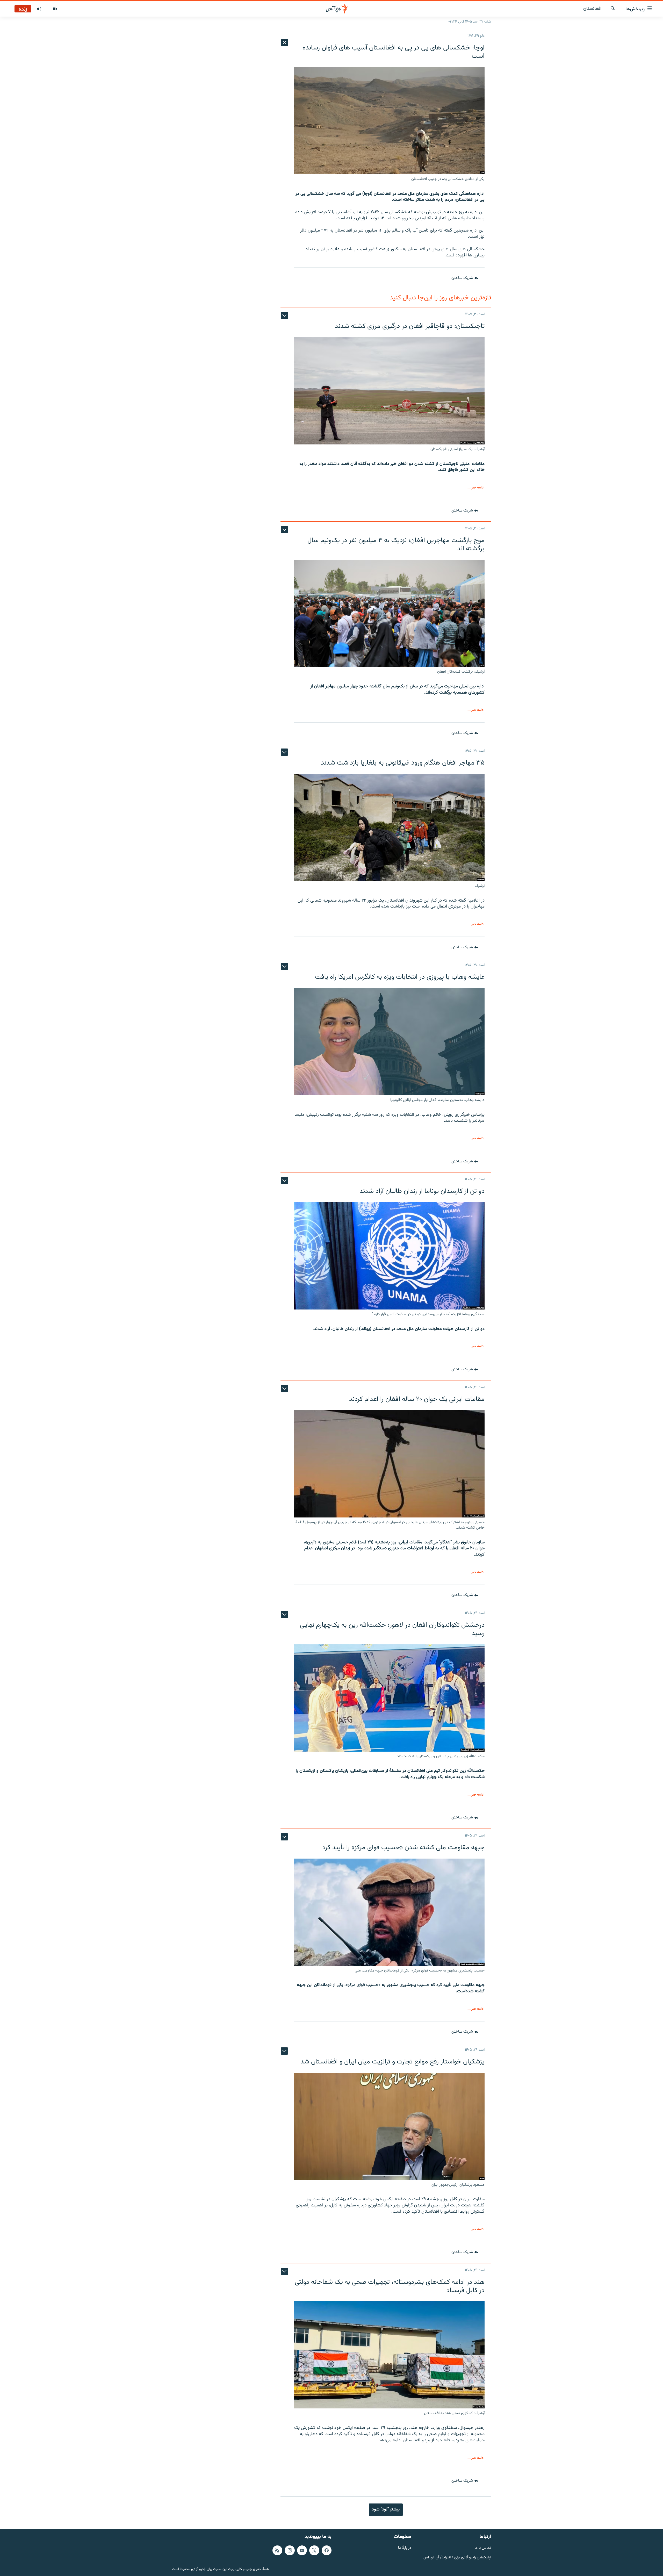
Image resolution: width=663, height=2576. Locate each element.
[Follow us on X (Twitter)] (314, 2550)
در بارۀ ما (405, 2548)
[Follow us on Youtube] (302, 2550)
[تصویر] (55, 9)
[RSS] (277, 2550)
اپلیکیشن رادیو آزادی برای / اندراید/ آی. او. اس (457, 2557)
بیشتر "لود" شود (386, 2509)
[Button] (465, 278)
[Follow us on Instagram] (290, 2550)
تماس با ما (483, 2548)
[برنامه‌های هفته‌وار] (39, 9)
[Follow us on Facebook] (327, 2550)
